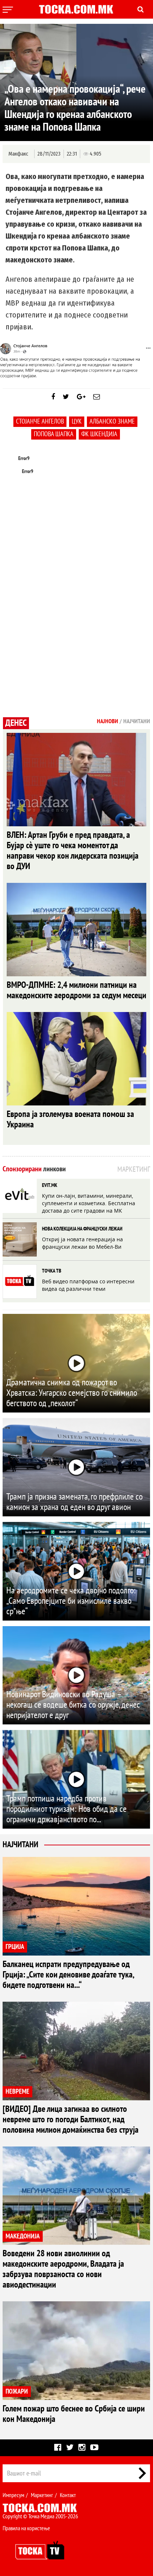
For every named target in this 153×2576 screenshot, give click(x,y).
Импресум (13, 2495)
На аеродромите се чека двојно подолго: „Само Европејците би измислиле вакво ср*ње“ (71, 1601)
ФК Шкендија (99, 434)
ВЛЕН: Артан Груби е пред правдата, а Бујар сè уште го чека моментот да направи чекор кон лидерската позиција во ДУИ (73, 851)
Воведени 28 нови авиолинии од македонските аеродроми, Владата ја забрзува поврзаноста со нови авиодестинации (63, 2269)
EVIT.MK (50, 1185)
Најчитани (20, 1845)
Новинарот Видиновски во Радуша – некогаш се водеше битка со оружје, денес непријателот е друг (73, 1705)
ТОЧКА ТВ (52, 1271)
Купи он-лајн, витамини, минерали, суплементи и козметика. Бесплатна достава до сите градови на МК (89, 1203)
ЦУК (77, 422)
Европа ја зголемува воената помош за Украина (70, 1119)
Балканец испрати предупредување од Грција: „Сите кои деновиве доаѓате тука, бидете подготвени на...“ (68, 1975)
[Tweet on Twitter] (66, 397)
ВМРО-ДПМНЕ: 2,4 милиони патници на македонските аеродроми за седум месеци (76, 990)
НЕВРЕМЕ (17, 2092)
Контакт (68, 2495)
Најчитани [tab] (137, 721)
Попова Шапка (54, 434)
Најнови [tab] (108, 721)
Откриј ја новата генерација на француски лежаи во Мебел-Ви (82, 1243)
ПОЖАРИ (17, 2392)
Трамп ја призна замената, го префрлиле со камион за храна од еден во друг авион (74, 1502)
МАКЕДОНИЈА (23, 2236)
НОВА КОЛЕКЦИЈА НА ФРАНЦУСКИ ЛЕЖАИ (82, 1229)
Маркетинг (42, 2495)
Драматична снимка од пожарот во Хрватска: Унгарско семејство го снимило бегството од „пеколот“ (72, 1393)
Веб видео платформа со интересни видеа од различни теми (88, 1285)
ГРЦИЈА (15, 1947)
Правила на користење (26, 2528)
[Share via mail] (97, 397)
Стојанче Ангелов (40, 422)
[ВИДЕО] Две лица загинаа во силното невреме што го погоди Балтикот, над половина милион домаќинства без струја (71, 2119)
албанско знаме (112, 422)
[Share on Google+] (81, 397)
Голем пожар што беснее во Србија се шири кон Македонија (74, 2414)
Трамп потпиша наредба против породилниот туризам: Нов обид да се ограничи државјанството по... (66, 1809)
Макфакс (18, 154)
